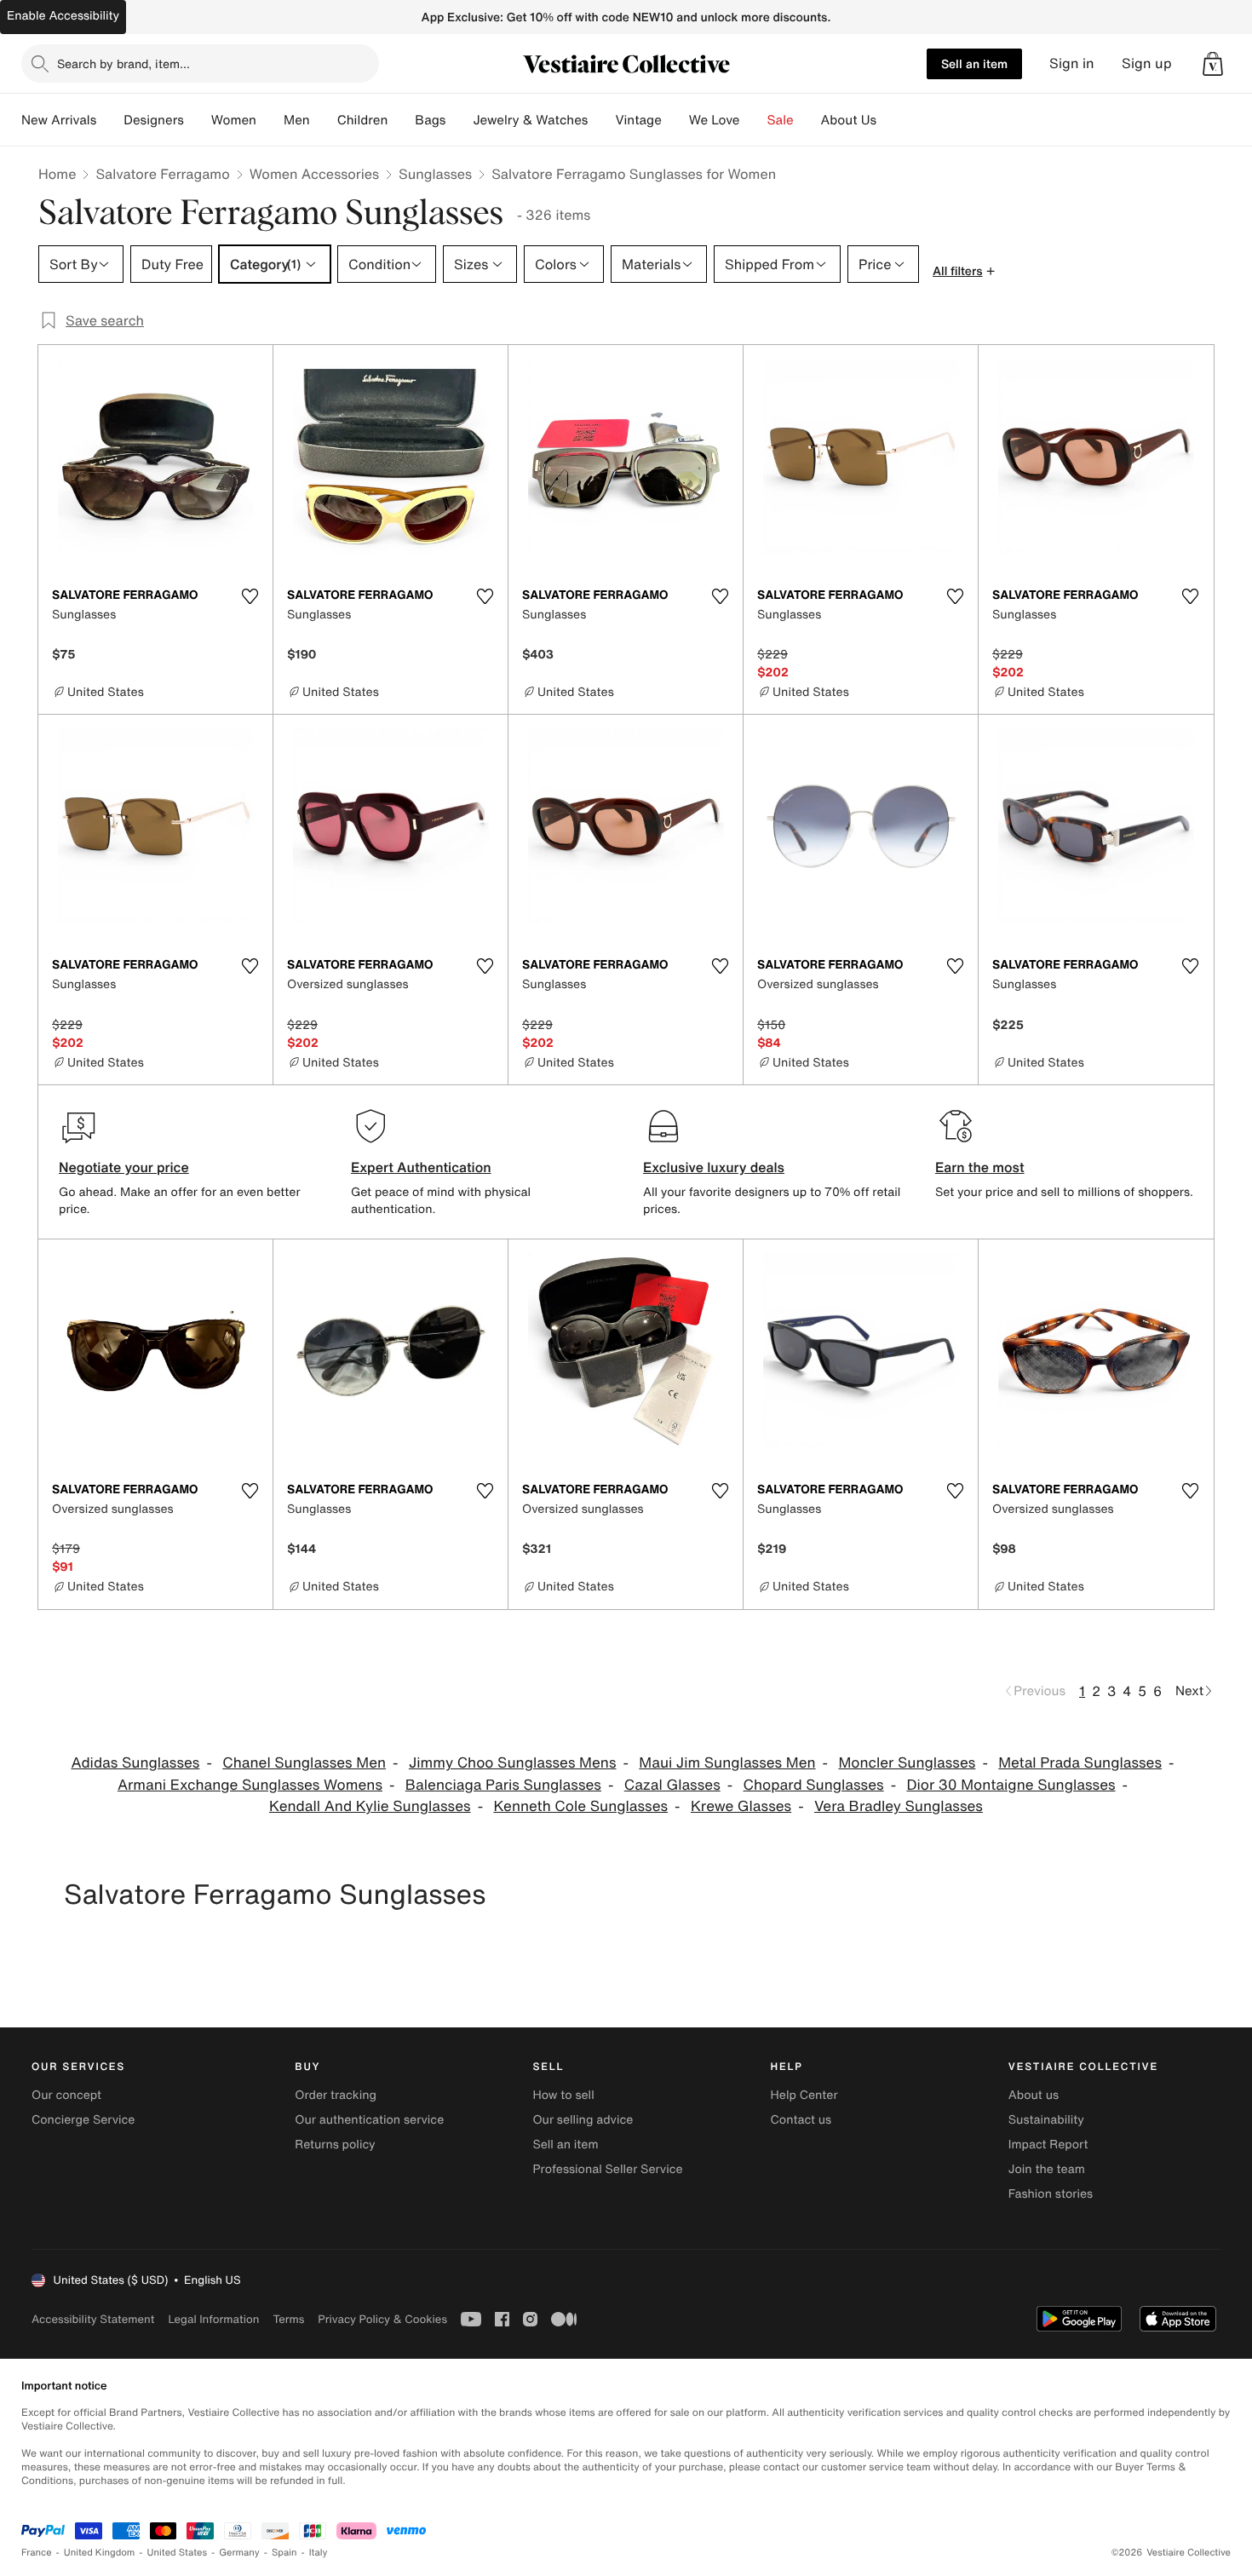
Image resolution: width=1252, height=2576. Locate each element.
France (37, 2553)
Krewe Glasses (741, 1806)
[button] (1213, 64)
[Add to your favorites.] (250, 596)
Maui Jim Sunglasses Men (727, 1763)
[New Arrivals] (110, 120)
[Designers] (198, 120)
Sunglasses (435, 174)
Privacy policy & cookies (382, 2319)
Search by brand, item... (123, 63)
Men (297, 120)
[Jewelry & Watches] (601, 120)
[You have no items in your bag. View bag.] (1213, 64)
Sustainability (1046, 2120)
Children (363, 120)
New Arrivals (59, 120)
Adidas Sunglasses (135, 1763)
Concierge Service (83, 2120)
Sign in (1072, 63)
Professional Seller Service (607, 2169)
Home (57, 174)
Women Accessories (314, 174)
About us (1034, 2095)
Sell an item (974, 63)
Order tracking (336, 2095)
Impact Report (1048, 2145)
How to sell (563, 2095)
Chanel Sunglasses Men (304, 1763)
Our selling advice (583, 2120)
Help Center (804, 2095)
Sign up (1147, 63)
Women (234, 120)
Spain (284, 2553)
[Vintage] (675, 120)
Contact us (801, 2120)
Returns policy (335, 2145)
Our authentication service (369, 2120)
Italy (319, 2553)
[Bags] (459, 120)
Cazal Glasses (672, 1785)
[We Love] (754, 120)
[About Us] (890, 120)
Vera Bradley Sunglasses (899, 1806)
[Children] (401, 120)
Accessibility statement (93, 2319)
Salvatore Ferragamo (162, 174)
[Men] (324, 120)
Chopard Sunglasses (814, 1785)
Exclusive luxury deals (714, 1167)
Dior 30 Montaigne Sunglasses (1011, 1785)
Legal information (213, 2319)
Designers (154, 120)
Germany (239, 2553)
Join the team (1047, 2169)
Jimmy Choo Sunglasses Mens (513, 1763)
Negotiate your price (124, 1167)
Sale (781, 120)
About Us (849, 120)
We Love (715, 120)
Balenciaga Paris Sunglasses (503, 1785)
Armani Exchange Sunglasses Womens (250, 1785)
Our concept (66, 2095)
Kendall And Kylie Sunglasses (370, 1806)
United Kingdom (100, 2553)
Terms (288, 2319)
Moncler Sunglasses (907, 1763)
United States (178, 2553)
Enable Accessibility (63, 16)
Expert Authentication (421, 1167)
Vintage (638, 120)
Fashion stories (1051, 2194)
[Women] (270, 120)
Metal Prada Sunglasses (1080, 1763)
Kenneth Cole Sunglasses (580, 1806)
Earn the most (980, 1167)
